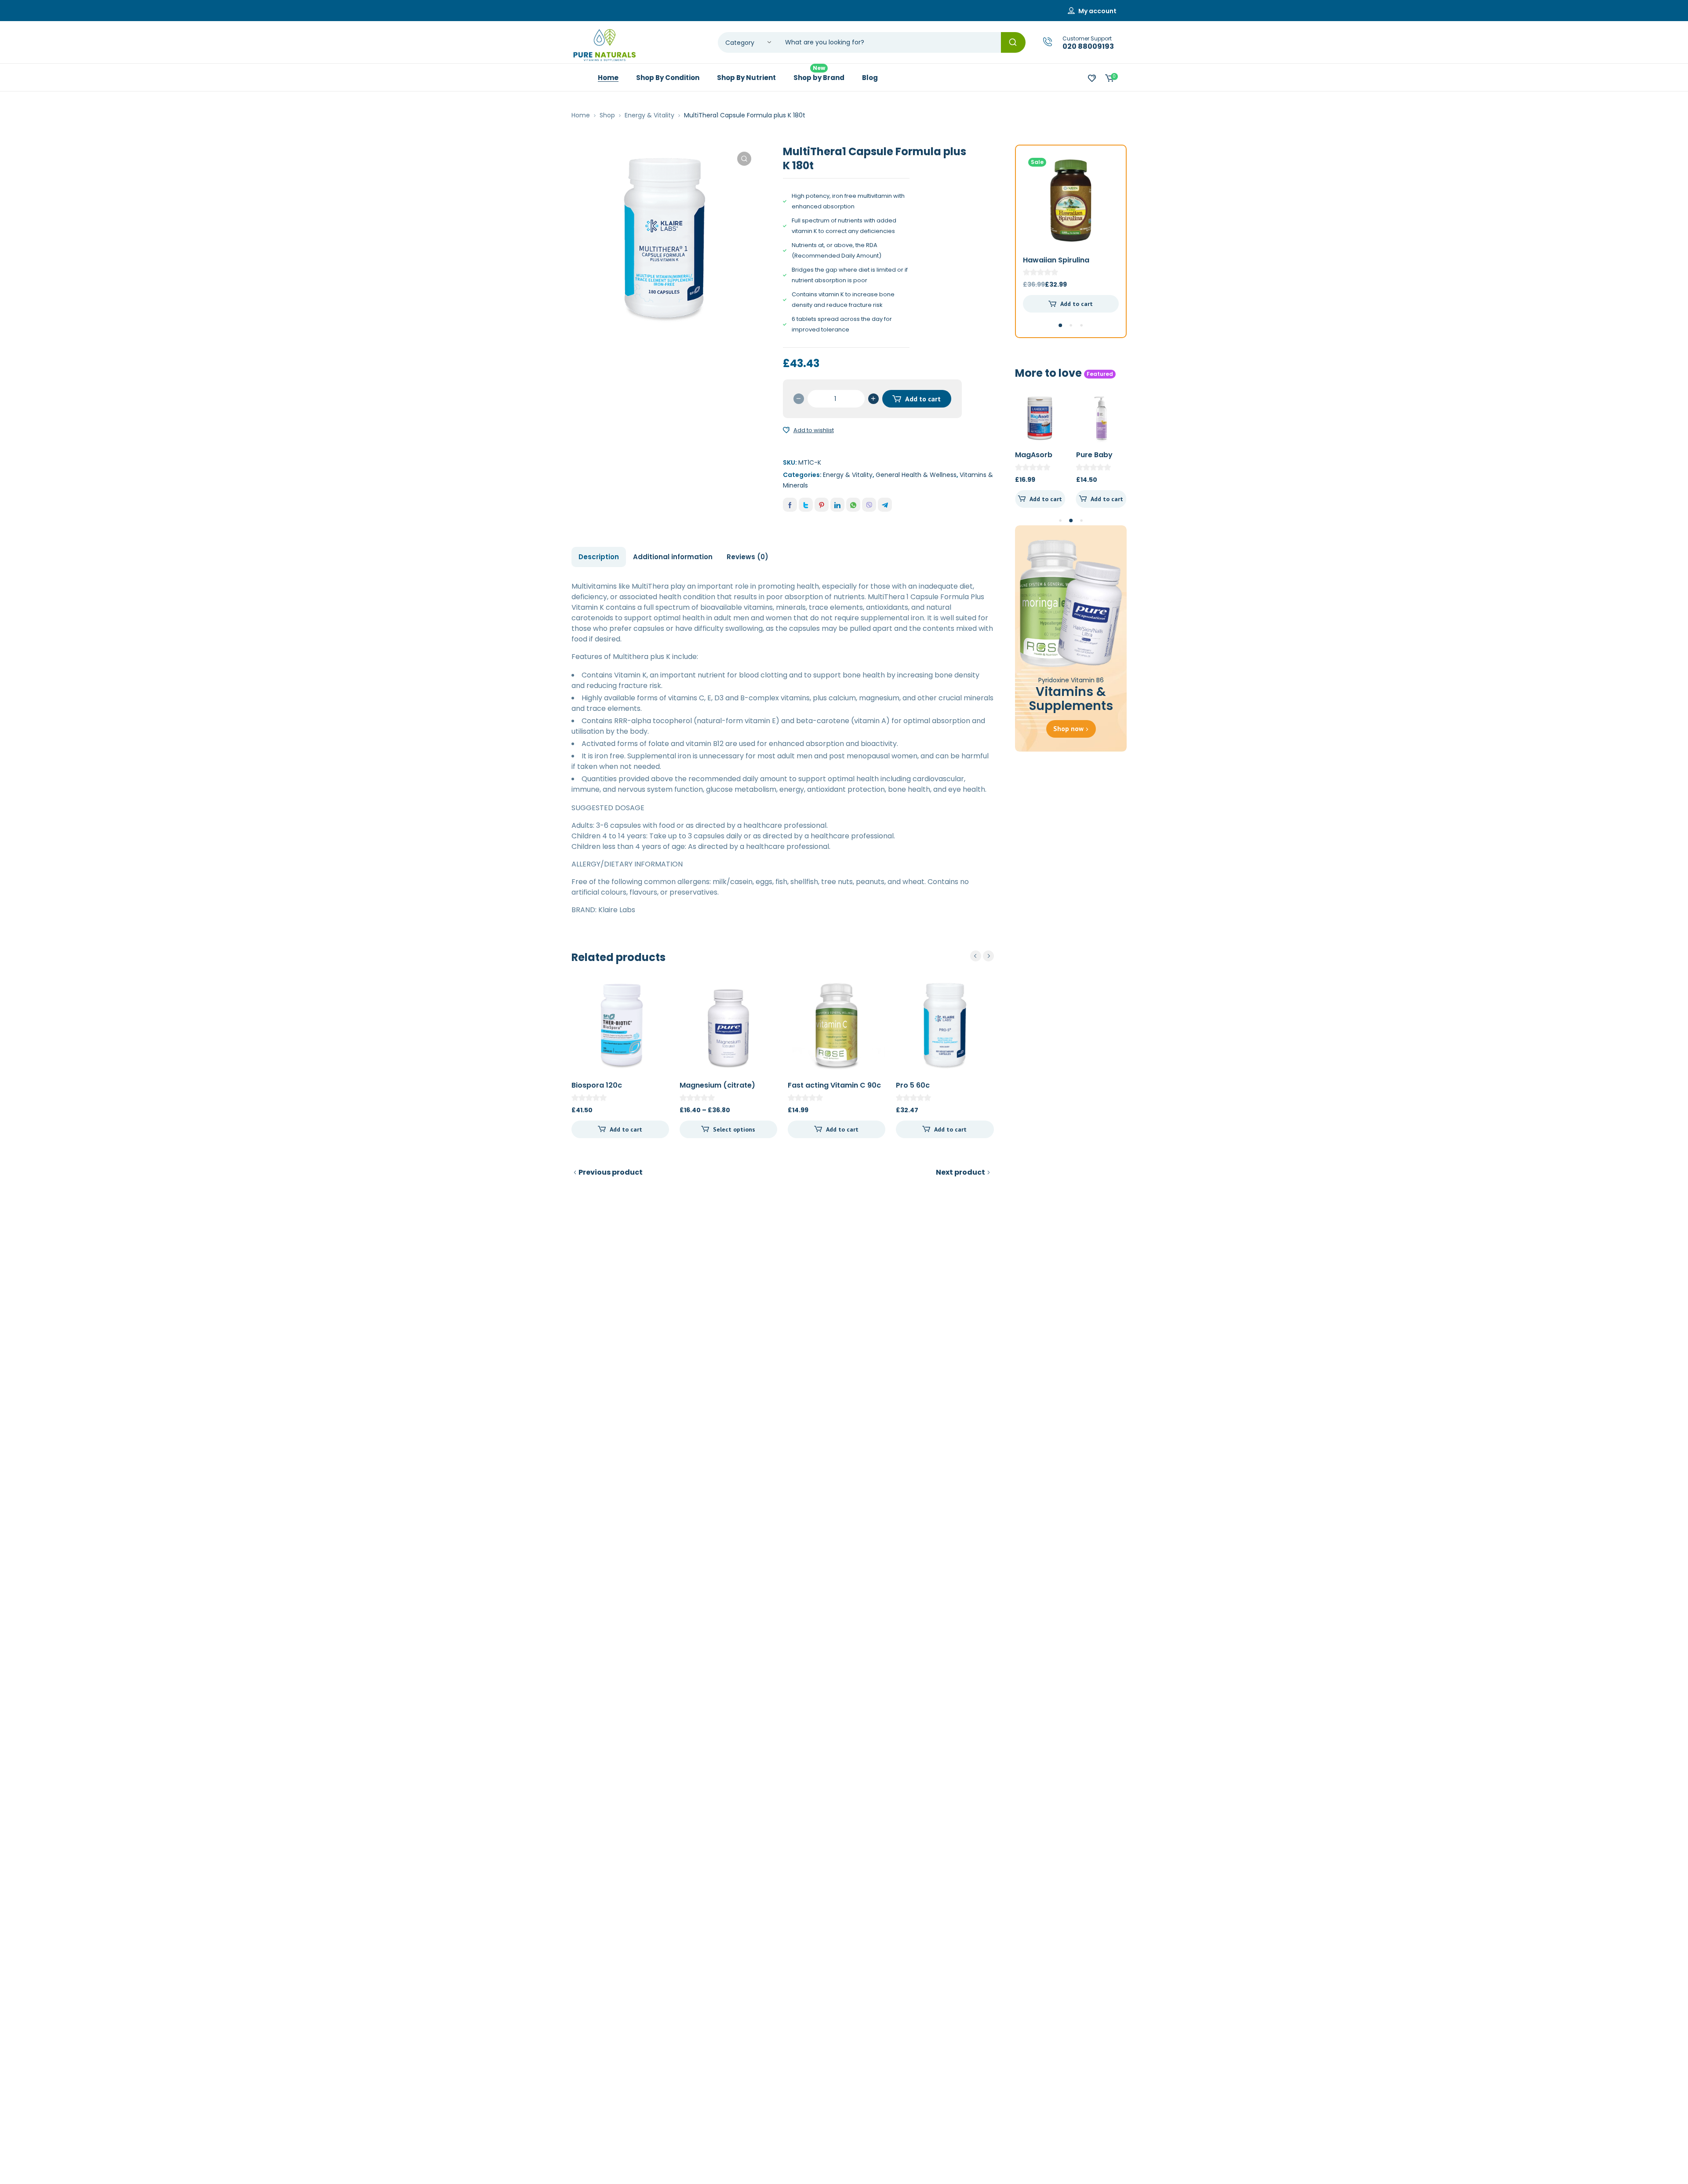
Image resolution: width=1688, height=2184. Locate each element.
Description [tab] (599, 557)
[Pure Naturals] (604, 45)
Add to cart (923, 399)
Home (581, 115)
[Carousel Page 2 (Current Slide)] (1071, 521)
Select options (734, 1129)
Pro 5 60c (913, 1085)
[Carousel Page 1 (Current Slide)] (1060, 325)
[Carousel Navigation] (982, 956)
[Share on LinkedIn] (837, 505)
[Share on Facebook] (790, 505)
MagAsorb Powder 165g (1038, 460)
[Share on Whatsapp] (853, 505)
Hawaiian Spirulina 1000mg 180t (1056, 265)
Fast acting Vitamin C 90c (834, 1085)
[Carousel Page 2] (1071, 325)
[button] (744, 159)
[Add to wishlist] (786, 430)
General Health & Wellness (916, 475)
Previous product (611, 1172)
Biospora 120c (597, 1085)
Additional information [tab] (673, 557)
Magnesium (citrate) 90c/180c (717, 1090)
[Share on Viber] (869, 505)
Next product (960, 1172)
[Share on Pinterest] (822, 505)
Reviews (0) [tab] (748, 557)
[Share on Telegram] (885, 505)
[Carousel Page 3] (1081, 325)
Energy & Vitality (649, 115)
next (988, 956)
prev (976, 956)
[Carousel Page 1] (1060, 521)
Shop (607, 115)
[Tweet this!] (806, 505)
